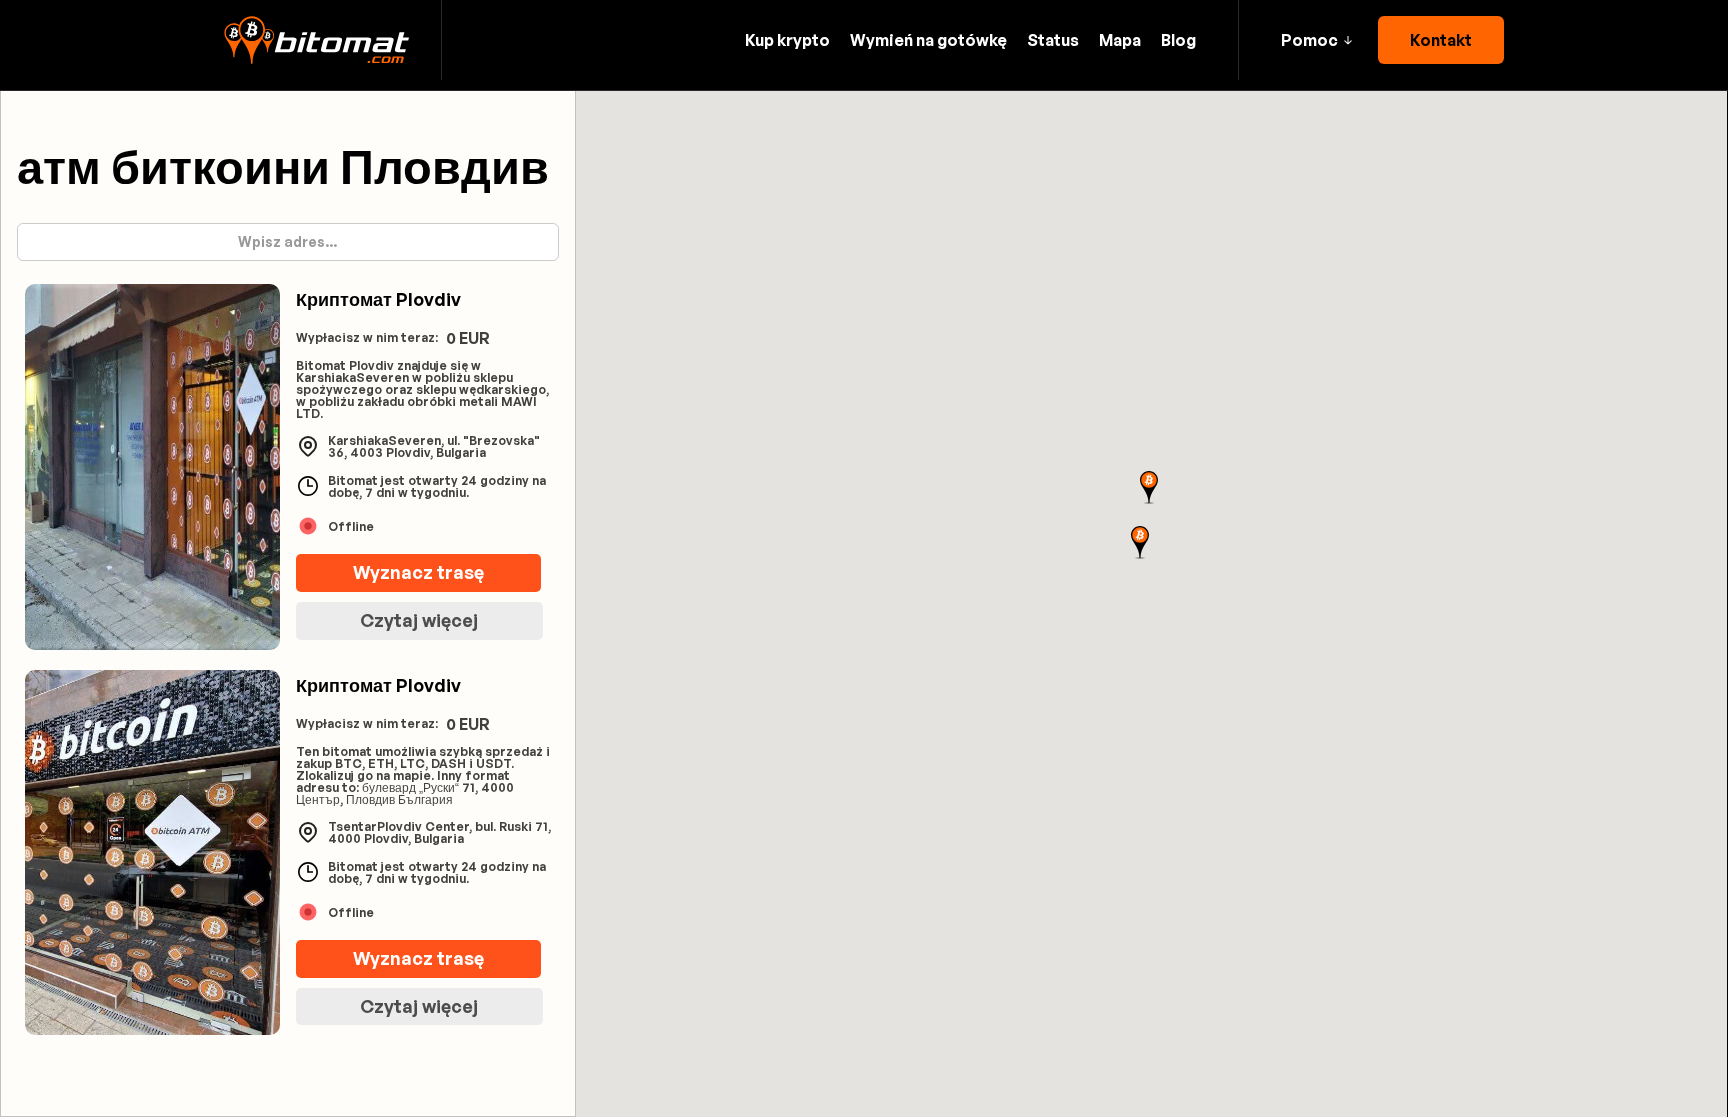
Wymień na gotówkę (928, 40)
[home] (316, 40)
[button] (1316, 40)
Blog (1178, 40)
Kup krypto (787, 40)
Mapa (1120, 40)
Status (1053, 40)
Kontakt (1441, 40)
